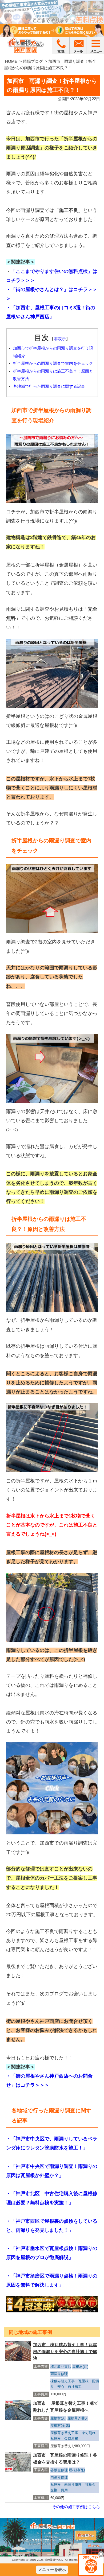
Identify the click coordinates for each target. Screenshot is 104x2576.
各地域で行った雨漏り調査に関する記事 (49, 386)
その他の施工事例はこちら (76, 2507)
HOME (11, 61)
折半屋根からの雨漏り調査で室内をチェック (53, 363)
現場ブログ (33, 61)
